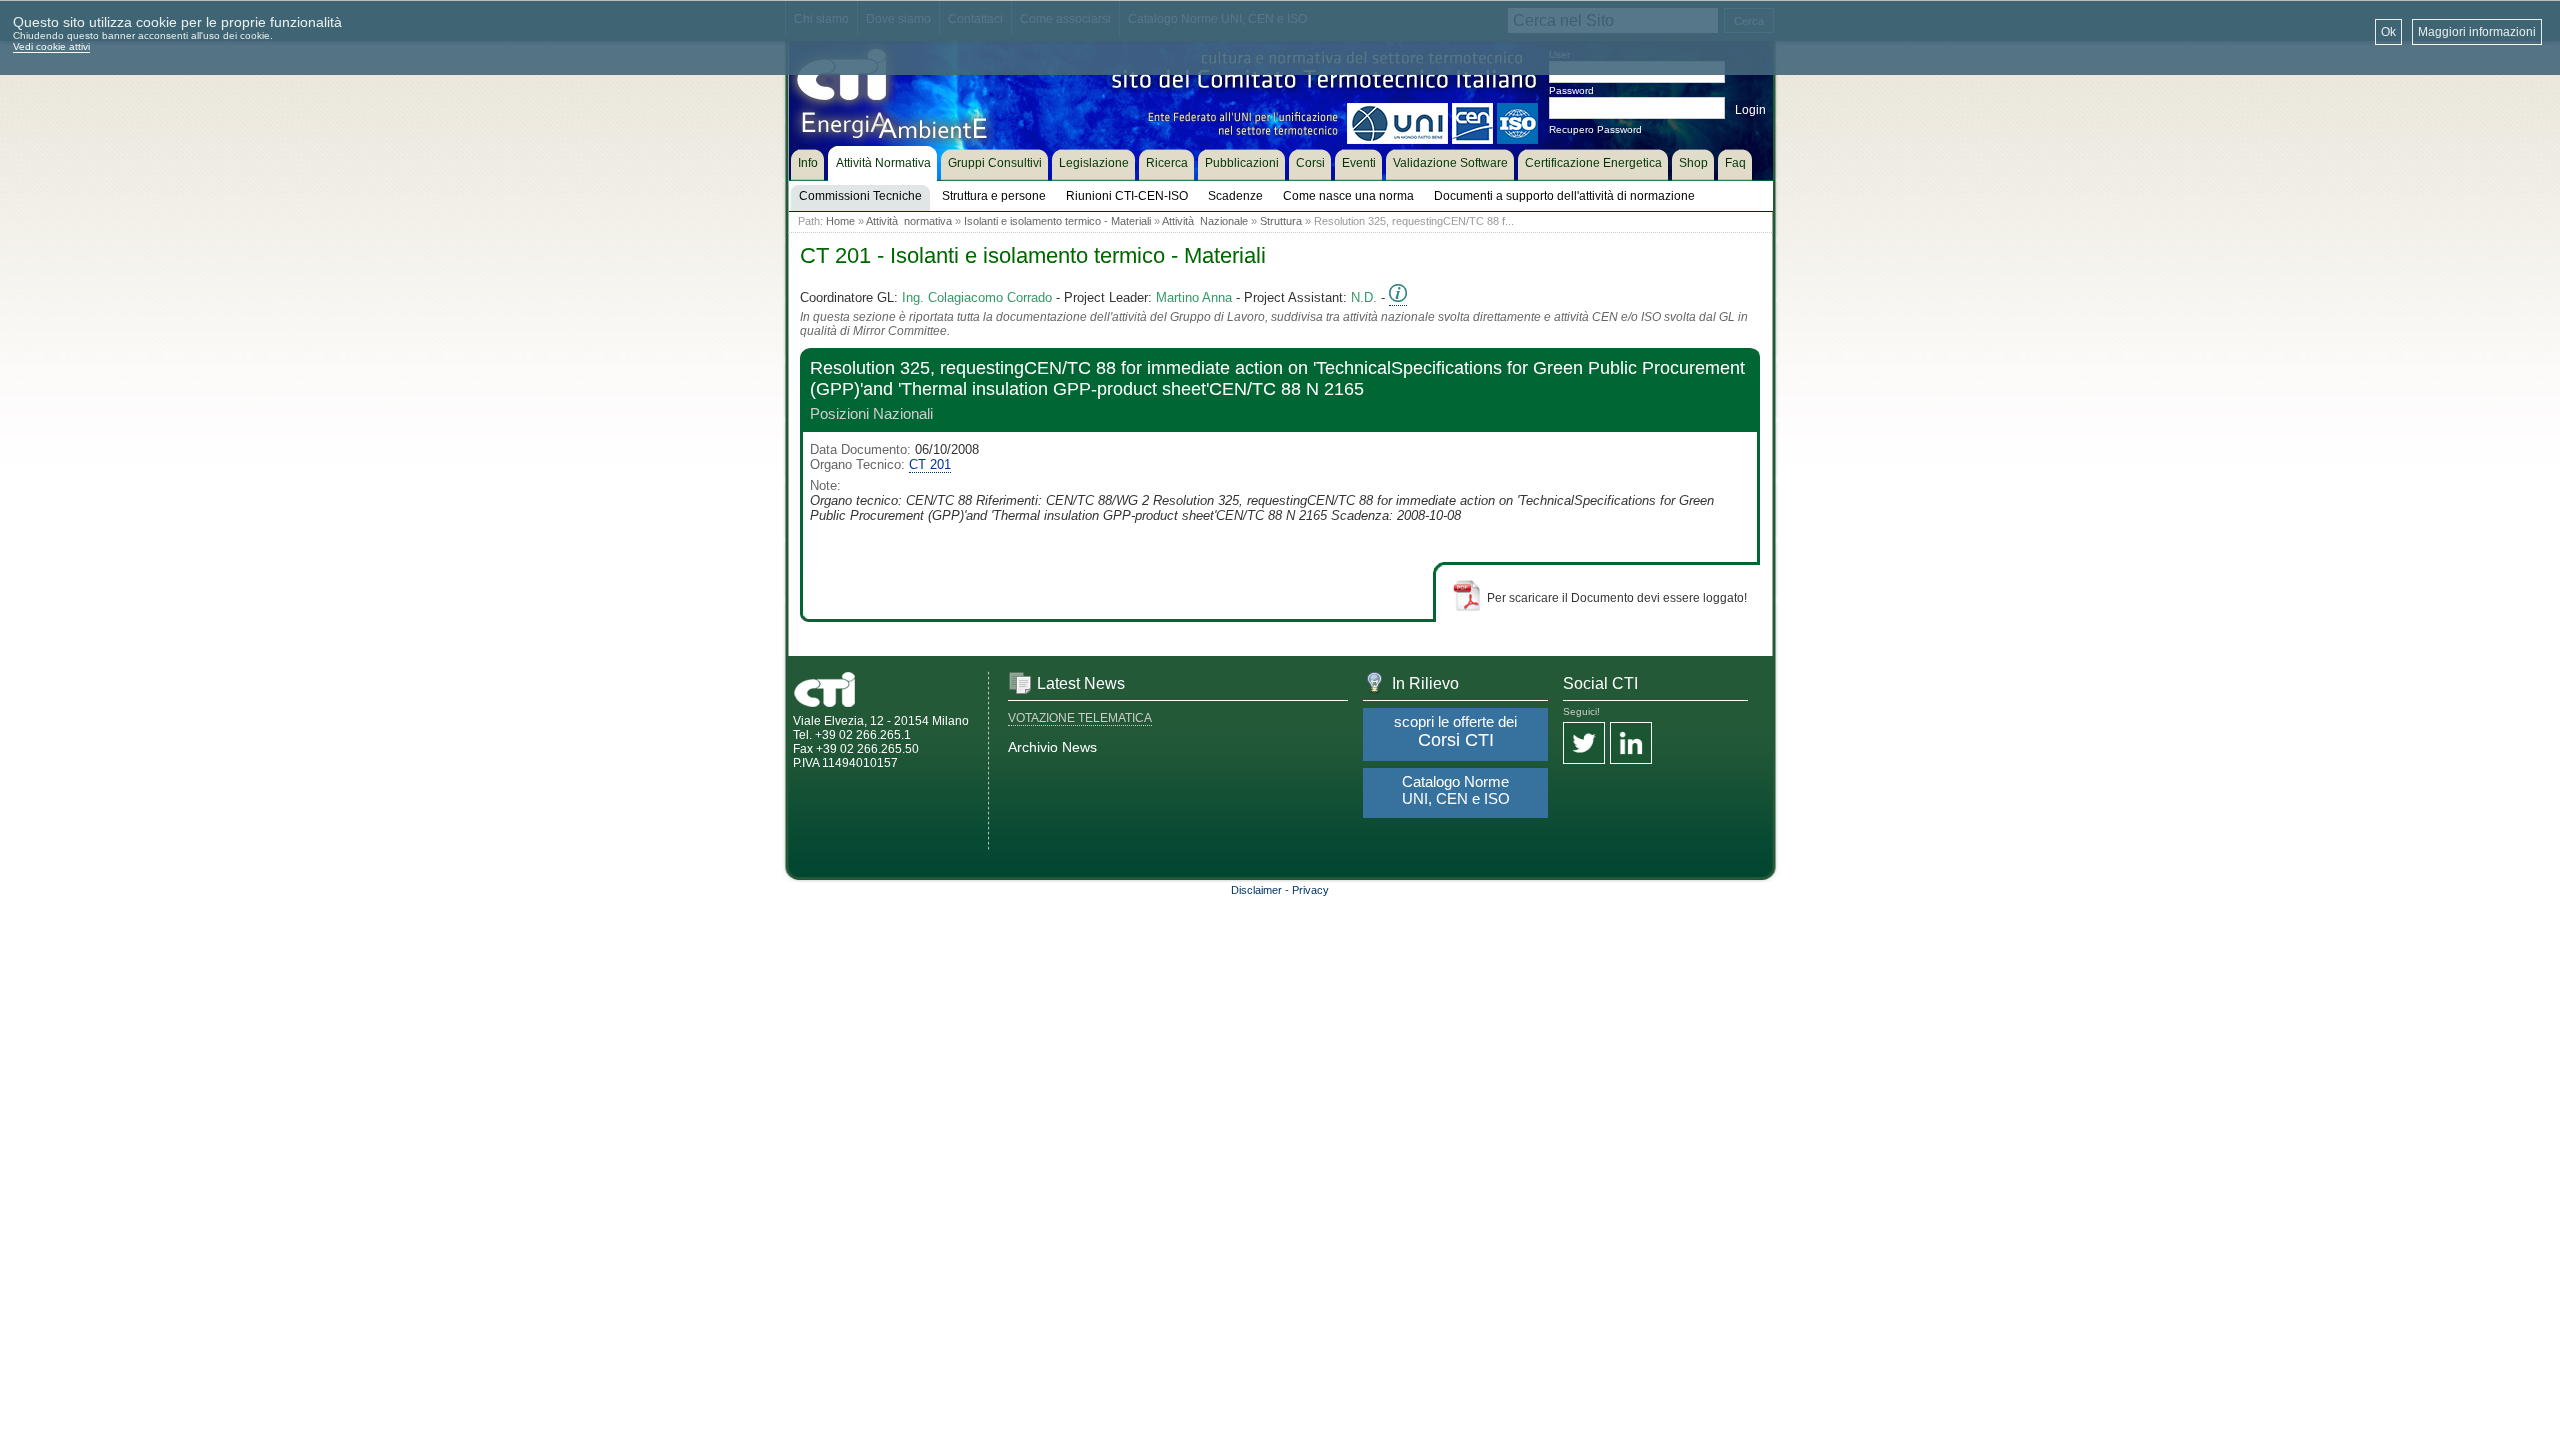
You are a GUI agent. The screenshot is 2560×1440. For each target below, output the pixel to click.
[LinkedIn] (1631, 744)
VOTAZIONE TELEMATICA (1080, 718)
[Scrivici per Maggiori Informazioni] (1398, 298)
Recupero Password (1595, 129)
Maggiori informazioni (2477, 32)
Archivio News (1052, 747)
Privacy (1310, 890)
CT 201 (930, 464)
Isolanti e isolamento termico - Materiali (1057, 221)
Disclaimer (1256, 890)
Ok (2388, 32)
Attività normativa (909, 221)
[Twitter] (1584, 744)
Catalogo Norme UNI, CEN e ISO (1456, 790)
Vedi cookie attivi (51, 46)
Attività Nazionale (1205, 221)
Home (840, 221)
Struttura (1281, 221)
